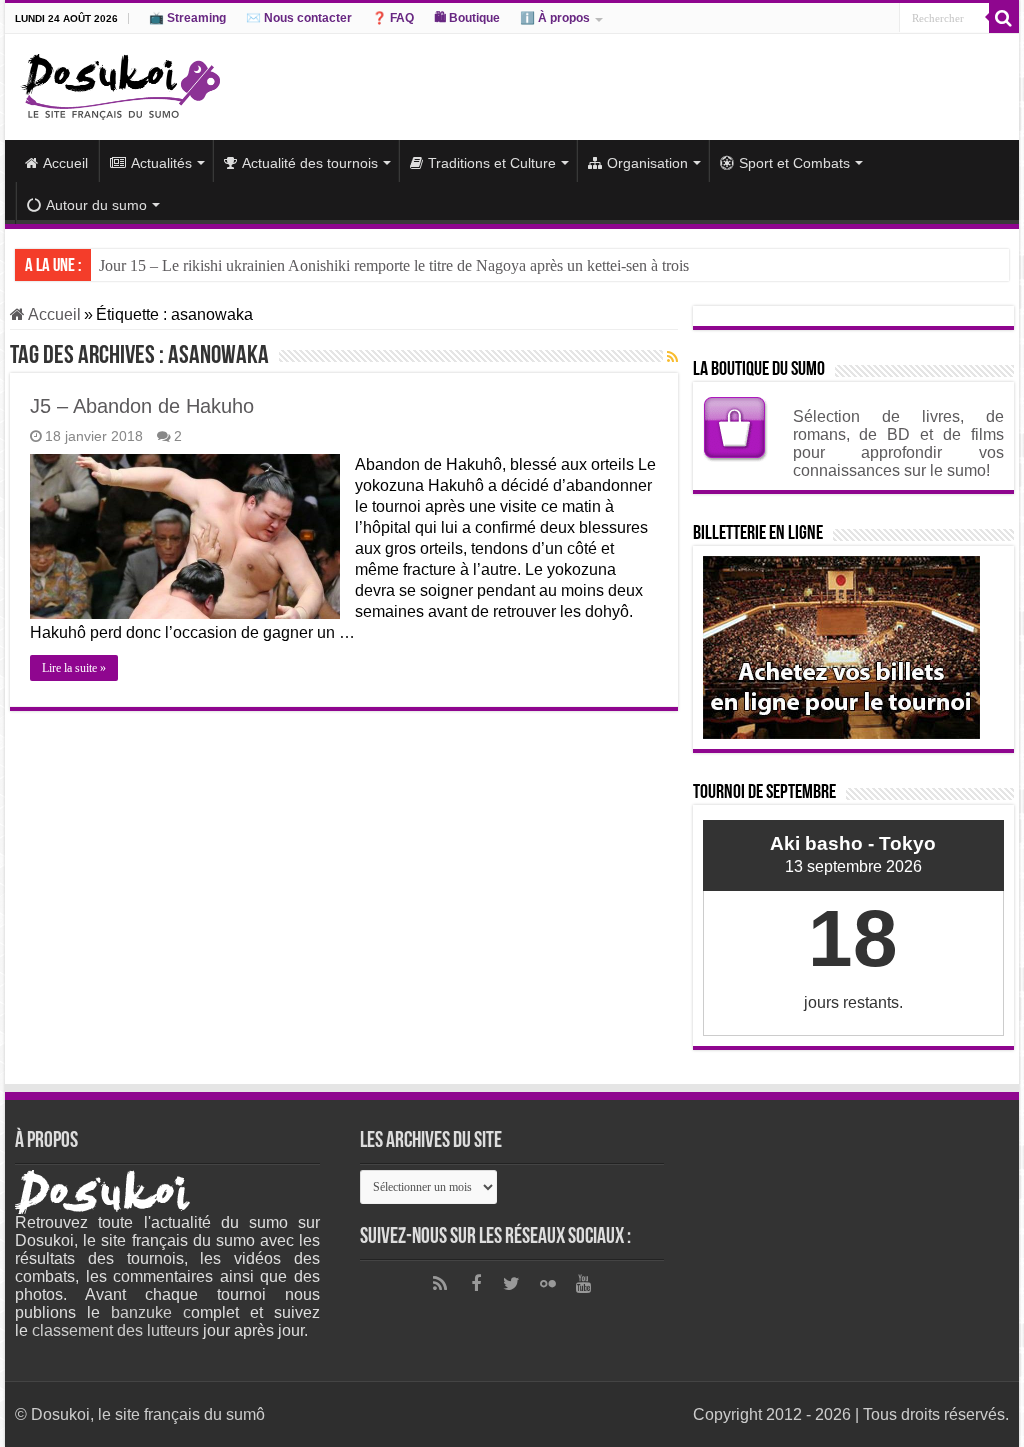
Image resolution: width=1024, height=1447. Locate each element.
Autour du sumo (96, 205)
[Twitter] (512, 1284)
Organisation (647, 163)
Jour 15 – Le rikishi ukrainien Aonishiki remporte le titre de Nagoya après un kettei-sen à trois (394, 265)
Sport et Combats (794, 163)
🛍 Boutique (467, 18)
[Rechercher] (1004, 18)
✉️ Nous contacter (299, 18)
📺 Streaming (187, 18)
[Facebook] (476, 1284)
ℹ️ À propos (555, 18)
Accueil (65, 163)
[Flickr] (548, 1284)
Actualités (161, 163)
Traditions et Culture (492, 163)
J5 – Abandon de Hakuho (142, 406)
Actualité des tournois (310, 163)
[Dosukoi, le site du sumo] (120, 83)
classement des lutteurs (115, 1330)
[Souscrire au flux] (672, 357)
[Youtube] (584, 1284)
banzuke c (151, 1312)
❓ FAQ (393, 18)
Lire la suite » (74, 668)
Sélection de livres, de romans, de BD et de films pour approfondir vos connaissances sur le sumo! (898, 443)
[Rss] (440, 1284)
